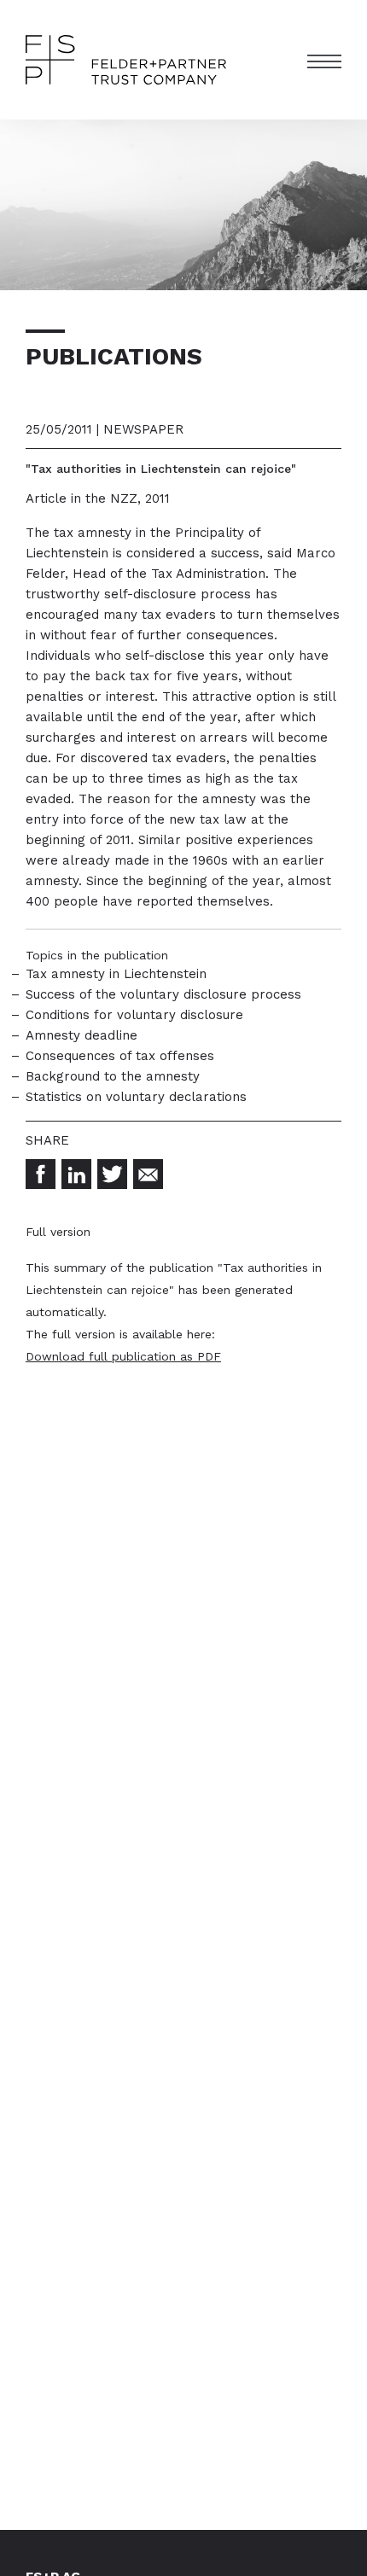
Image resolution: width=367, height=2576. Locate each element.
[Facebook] (41, 1174)
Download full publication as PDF (123, 1356)
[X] (112, 1174)
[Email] (148, 1174)
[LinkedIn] (76, 1174)
